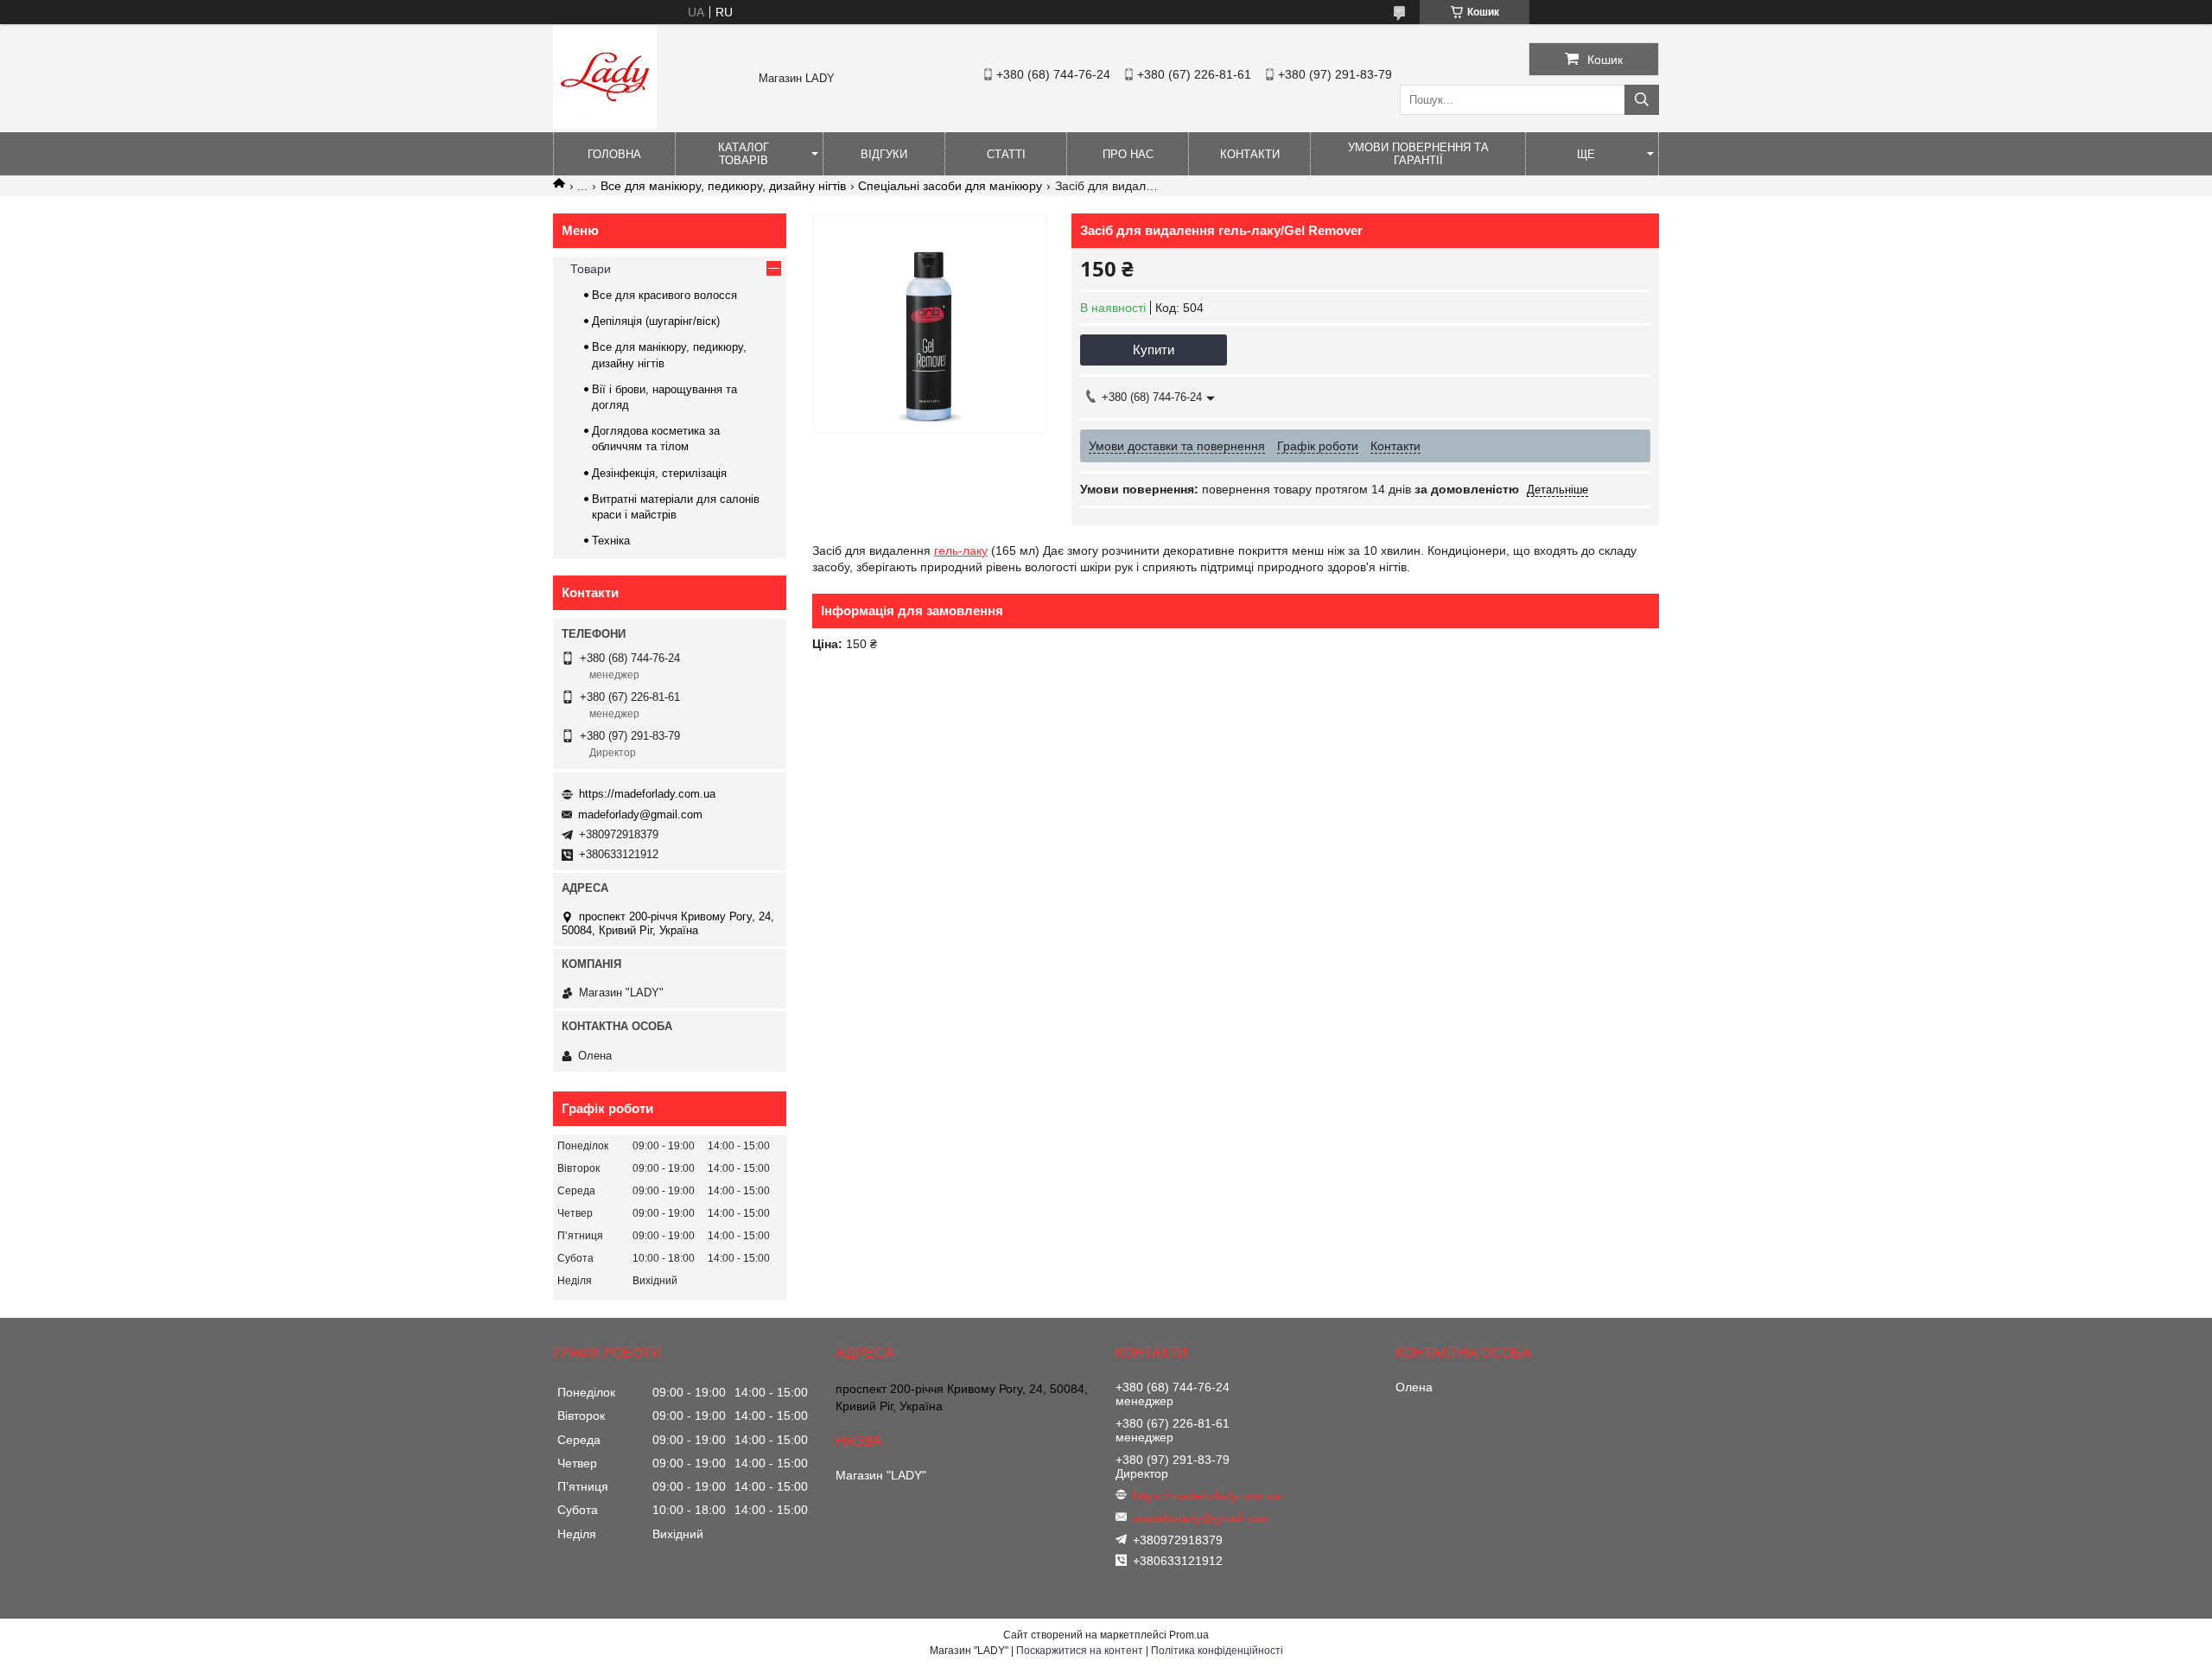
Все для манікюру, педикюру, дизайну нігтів (723, 186)
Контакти (1250, 154)
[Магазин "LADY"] (605, 124)
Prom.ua (1189, 1635)
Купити (1154, 350)
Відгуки (884, 154)
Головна (614, 154)
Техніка (611, 541)
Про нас (1128, 154)
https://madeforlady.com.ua (647, 794)
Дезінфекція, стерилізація (659, 473)
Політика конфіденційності (1217, 1651)
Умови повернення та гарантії (1418, 154)
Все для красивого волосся (664, 295)
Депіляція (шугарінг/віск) (656, 321)
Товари (591, 269)
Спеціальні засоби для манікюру (950, 186)
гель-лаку (961, 550)
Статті (1006, 154)
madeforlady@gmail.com (640, 814)
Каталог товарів (744, 154)
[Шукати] (1642, 100)
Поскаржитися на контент (1080, 1651)
